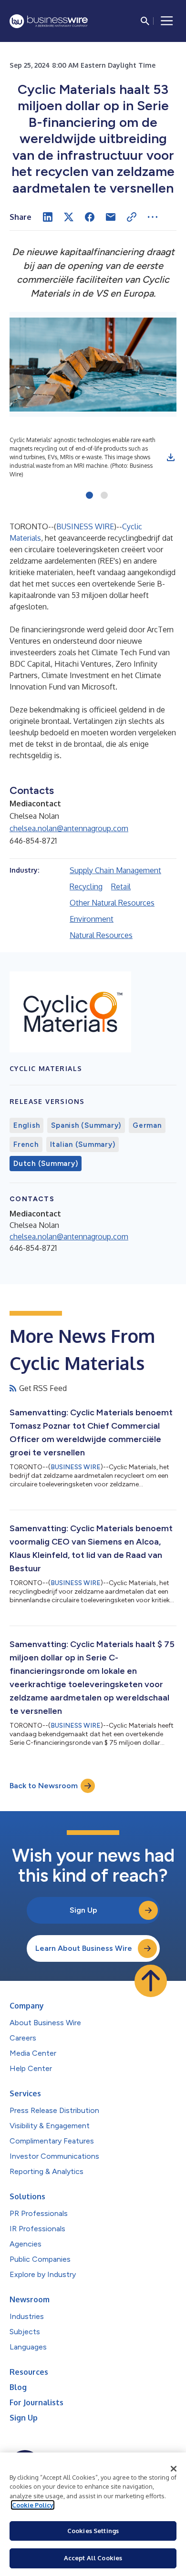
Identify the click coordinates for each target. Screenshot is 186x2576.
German (147, 1125)
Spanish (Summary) (86, 1125)
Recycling (86, 886)
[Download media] (171, 457)
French (26, 1144)
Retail (121, 886)
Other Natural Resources (112, 903)
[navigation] (167, 21)
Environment (92, 919)
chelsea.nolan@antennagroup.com (69, 828)
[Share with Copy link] (132, 217)
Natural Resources (101, 935)
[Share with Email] (111, 217)
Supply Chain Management (115, 870)
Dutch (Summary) (46, 1164)
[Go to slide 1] (89, 496)
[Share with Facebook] (90, 217)
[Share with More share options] (153, 217)
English (26, 1125)
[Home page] (49, 21)
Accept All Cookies (93, 2558)
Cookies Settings (93, 2531)
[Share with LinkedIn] (48, 217)
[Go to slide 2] (104, 496)
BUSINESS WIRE (85, 526)
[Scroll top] (151, 1981)
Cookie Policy (33, 2505)
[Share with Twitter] (69, 217)
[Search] (145, 21)
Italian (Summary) (83, 1144)
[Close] (174, 2469)
